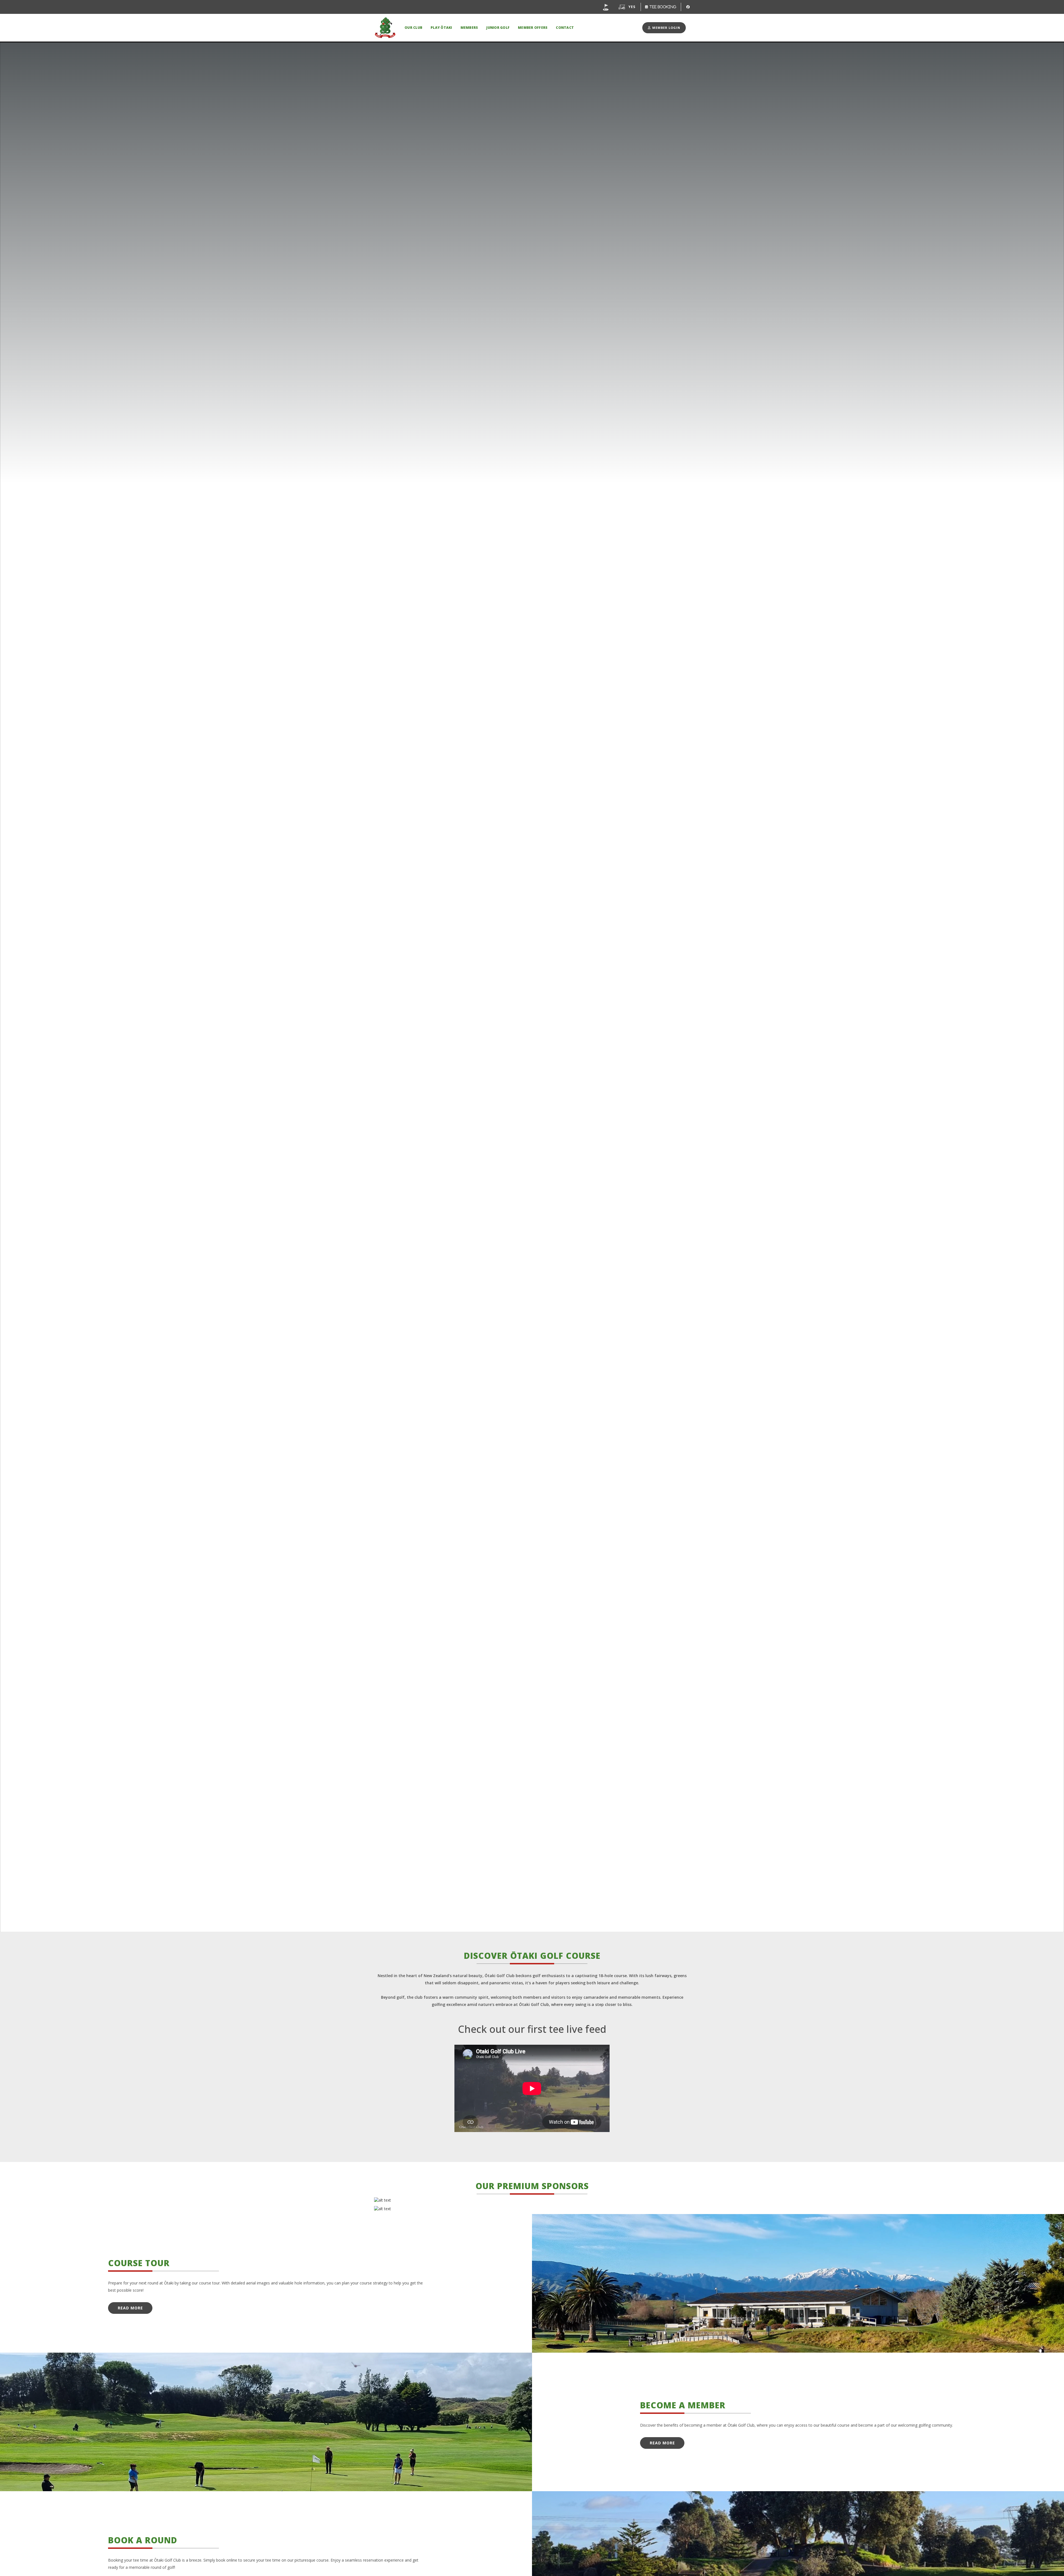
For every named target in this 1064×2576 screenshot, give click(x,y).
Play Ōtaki (441, 28)
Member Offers (533, 28)
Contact (565, 28)
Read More (130, 2308)
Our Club (413, 28)
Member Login (666, 28)
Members (469, 28)
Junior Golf (498, 28)
